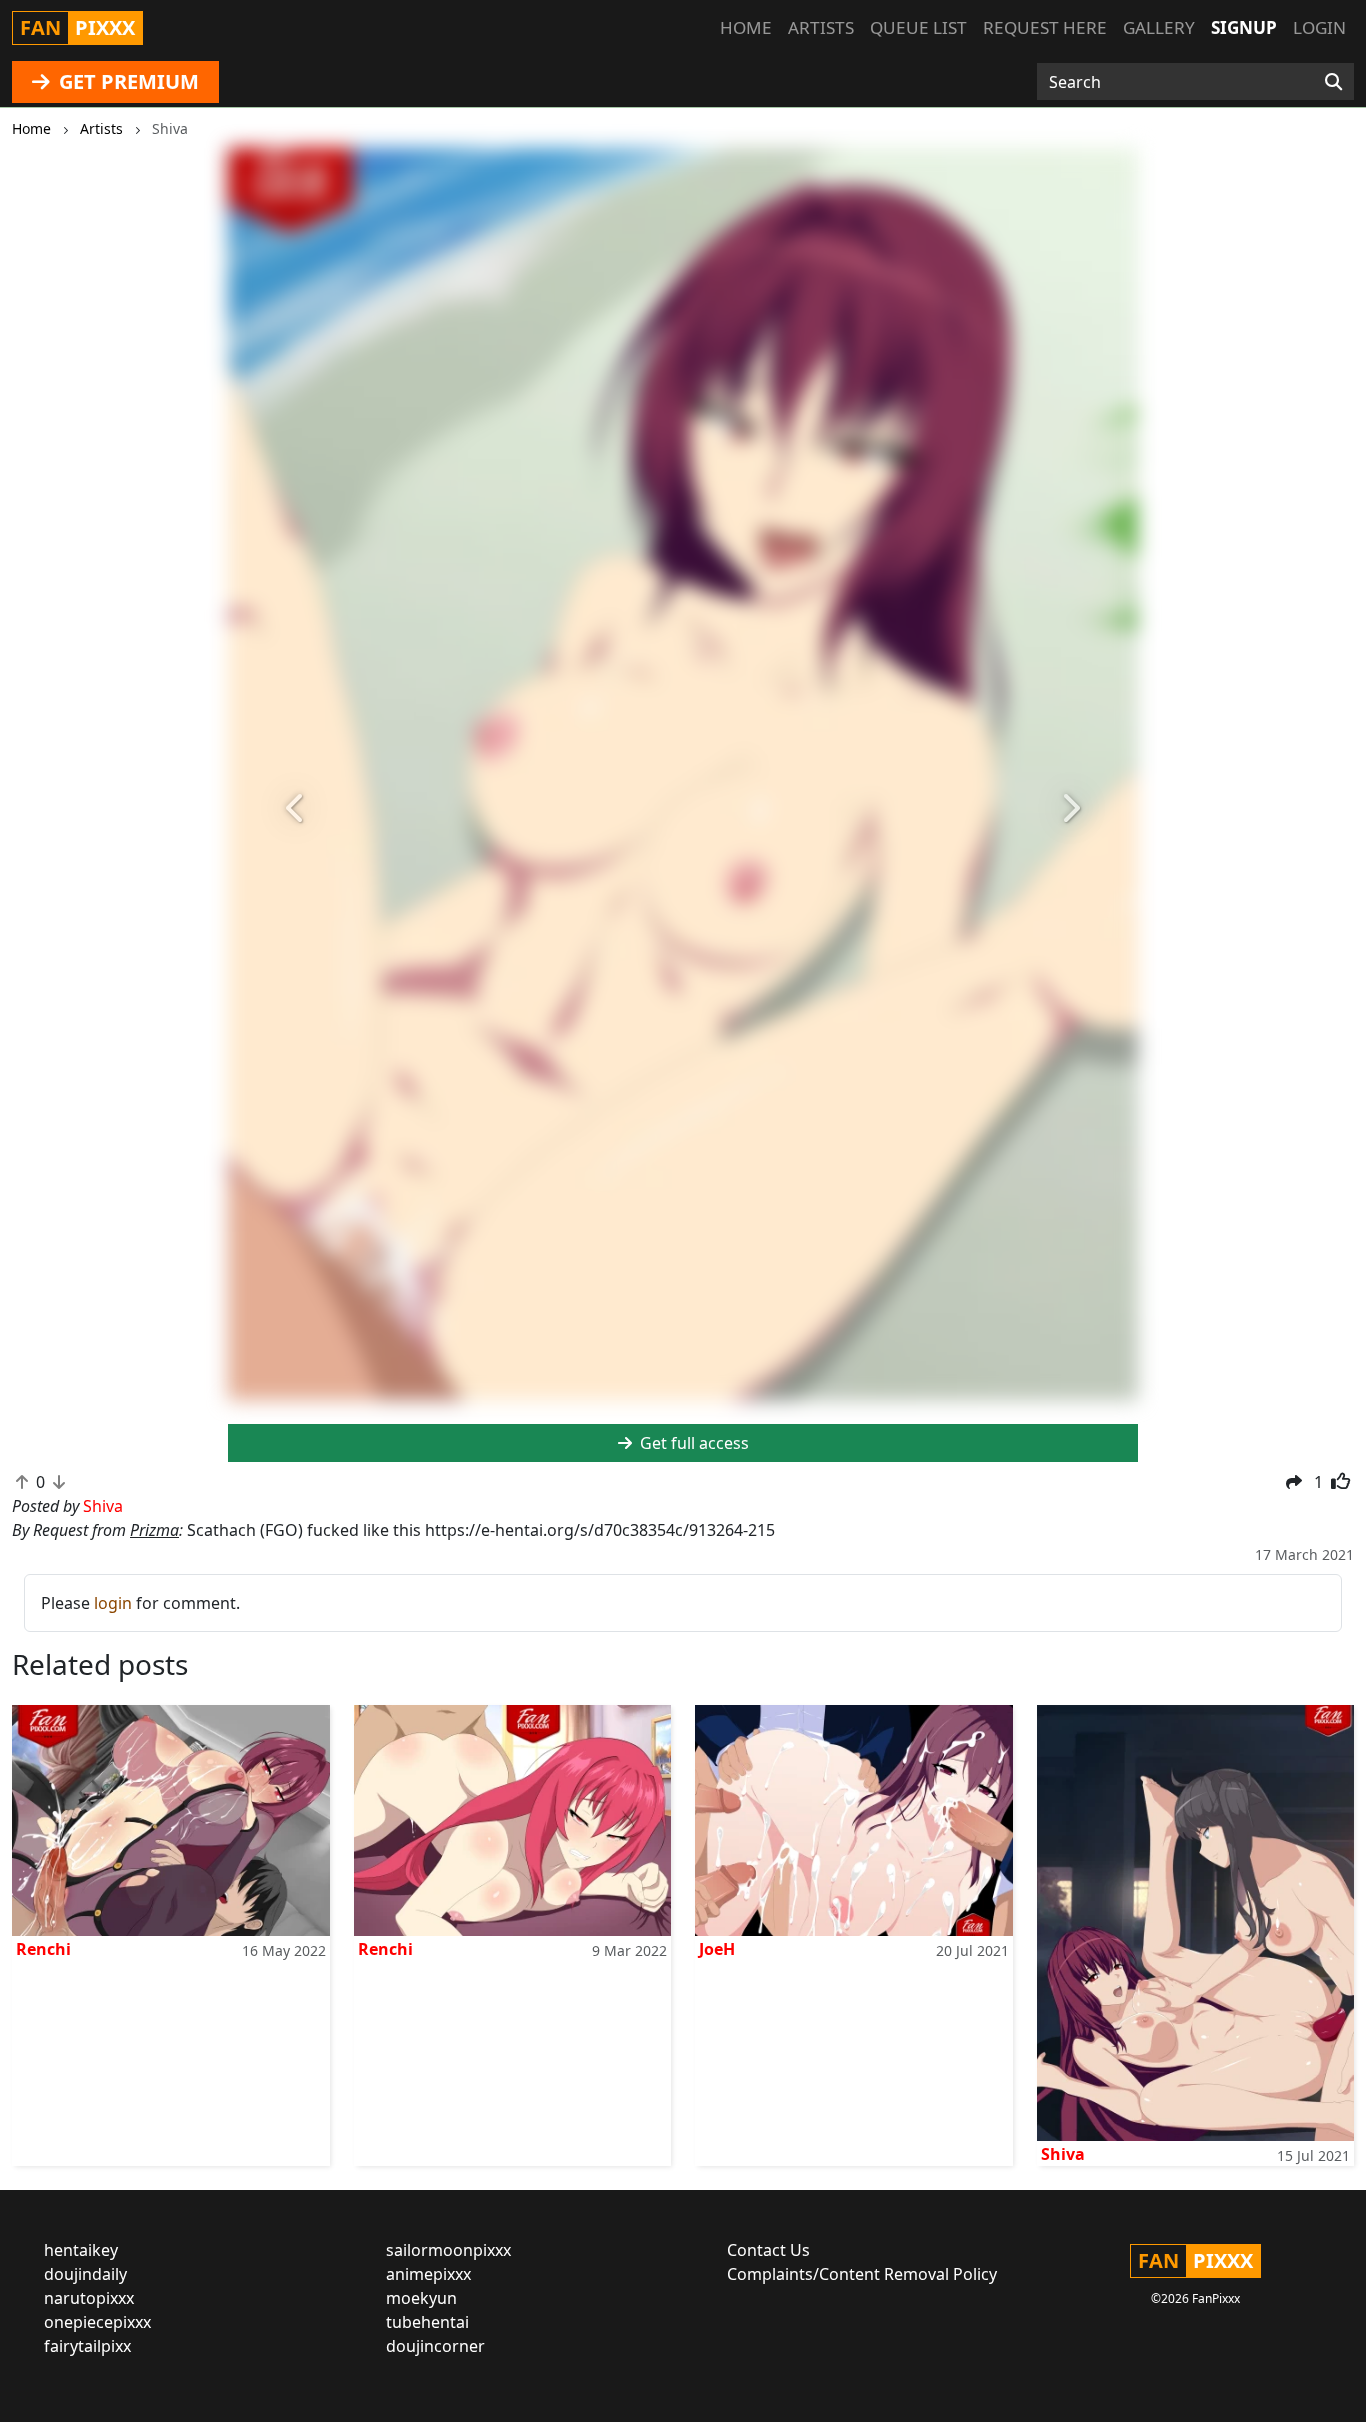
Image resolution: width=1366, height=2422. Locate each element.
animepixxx (428, 2274)
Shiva (1063, 2154)
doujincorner (435, 2346)
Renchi (43, 1949)
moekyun (421, 2298)
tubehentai (427, 2322)
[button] (296, 809)
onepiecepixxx (97, 2322)
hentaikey (81, 2250)
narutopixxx (89, 2298)
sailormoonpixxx (448, 2250)
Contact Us (768, 2250)
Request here (1045, 27)
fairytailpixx (87, 2346)
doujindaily (85, 2274)
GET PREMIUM (126, 81)
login (113, 1603)
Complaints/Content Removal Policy (862, 2274)
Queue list (918, 27)
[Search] (1333, 82)
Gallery (1159, 27)
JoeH (717, 1949)
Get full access (692, 1443)
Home (746, 27)
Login (1319, 27)
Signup (1244, 27)
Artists (821, 27)
